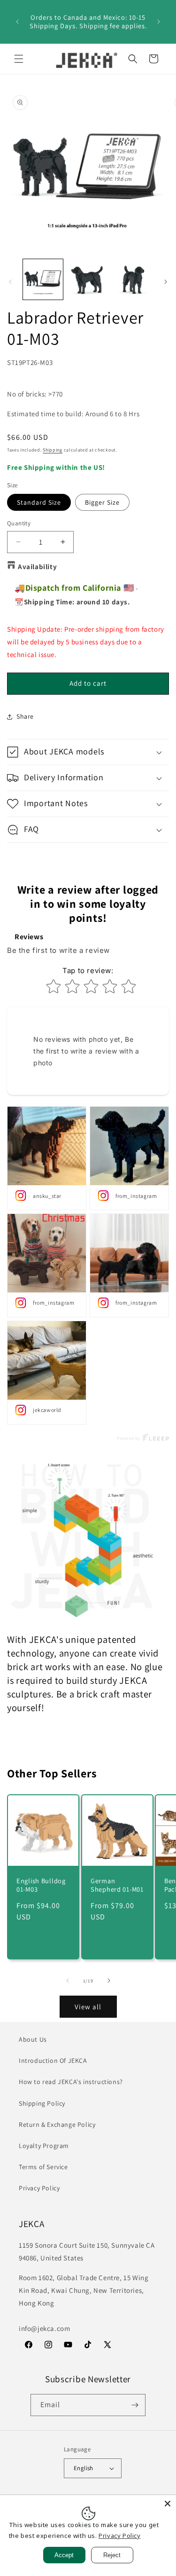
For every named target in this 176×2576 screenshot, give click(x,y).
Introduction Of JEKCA (53, 2061)
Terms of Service (43, 2167)
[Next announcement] (159, 22)
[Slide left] (10, 282)
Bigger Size (102, 502)
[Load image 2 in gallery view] (88, 279)
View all (88, 2007)
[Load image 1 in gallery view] (43, 279)
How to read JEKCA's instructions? (71, 2082)
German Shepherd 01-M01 (117, 1885)
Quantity (19, 523)
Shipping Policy (42, 2103)
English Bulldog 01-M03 (41, 1885)
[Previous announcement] (17, 22)
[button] (19, 59)
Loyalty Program (44, 2146)
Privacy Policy (39, 2188)
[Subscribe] (135, 2405)
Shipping (53, 450)
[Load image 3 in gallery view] (133, 279)
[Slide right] (166, 282)
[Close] (168, 2504)
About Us (33, 2039)
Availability (37, 567)
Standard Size (39, 502)
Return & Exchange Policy (57, 2124)
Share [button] (25, 716)
